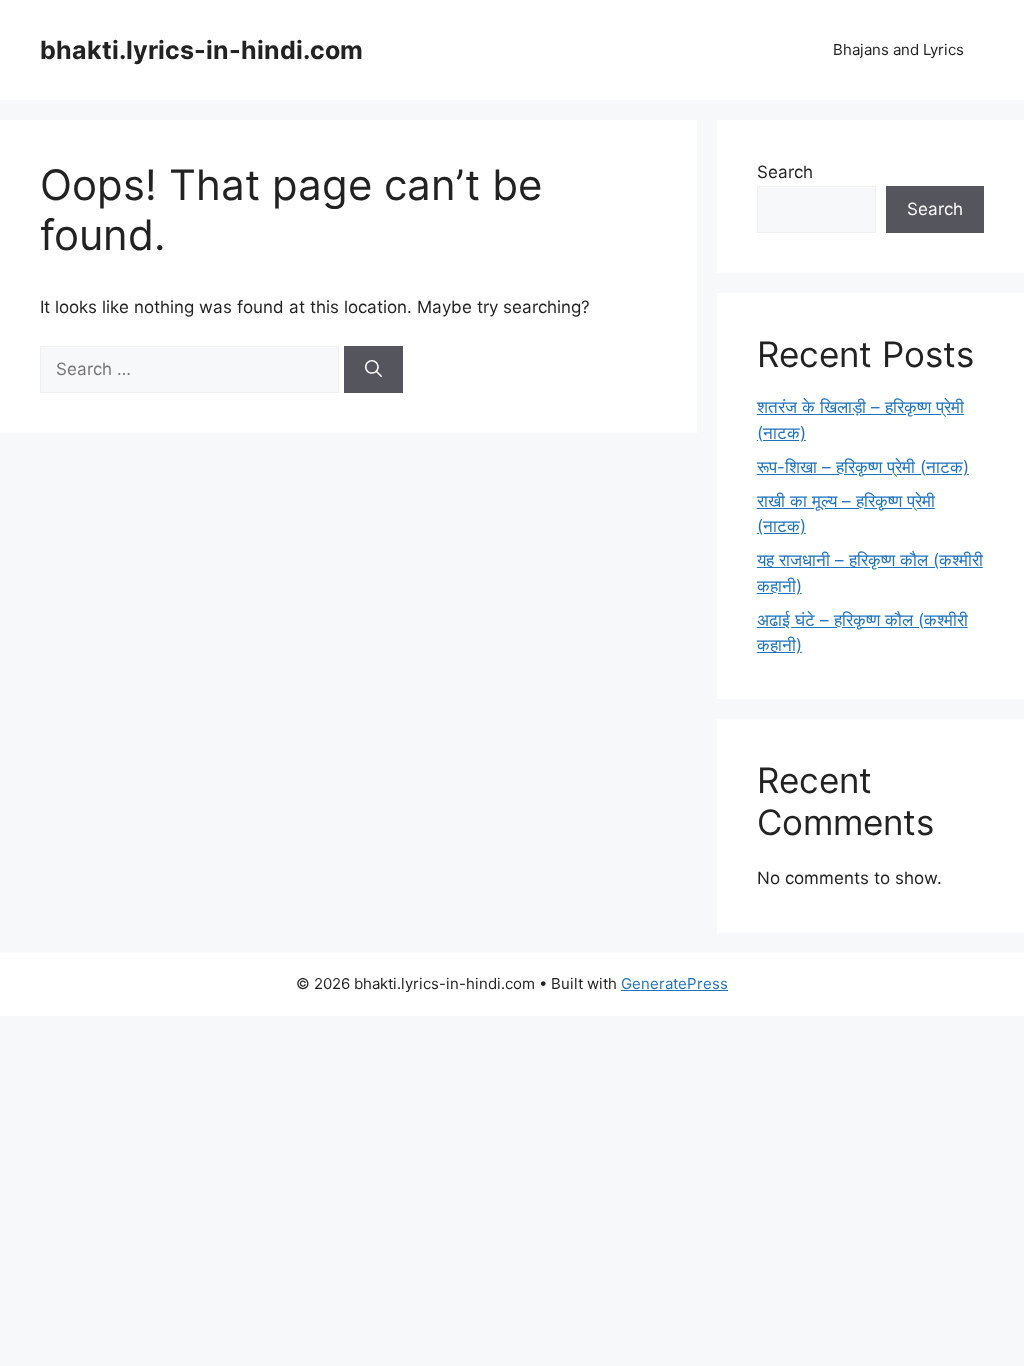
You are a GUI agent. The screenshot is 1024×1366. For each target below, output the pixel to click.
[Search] (373, 370)
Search (785, 172)
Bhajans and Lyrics (898, 49)
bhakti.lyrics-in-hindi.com (201, 50)
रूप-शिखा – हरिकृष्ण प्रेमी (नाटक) (863, 467)
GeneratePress (674, 983)
